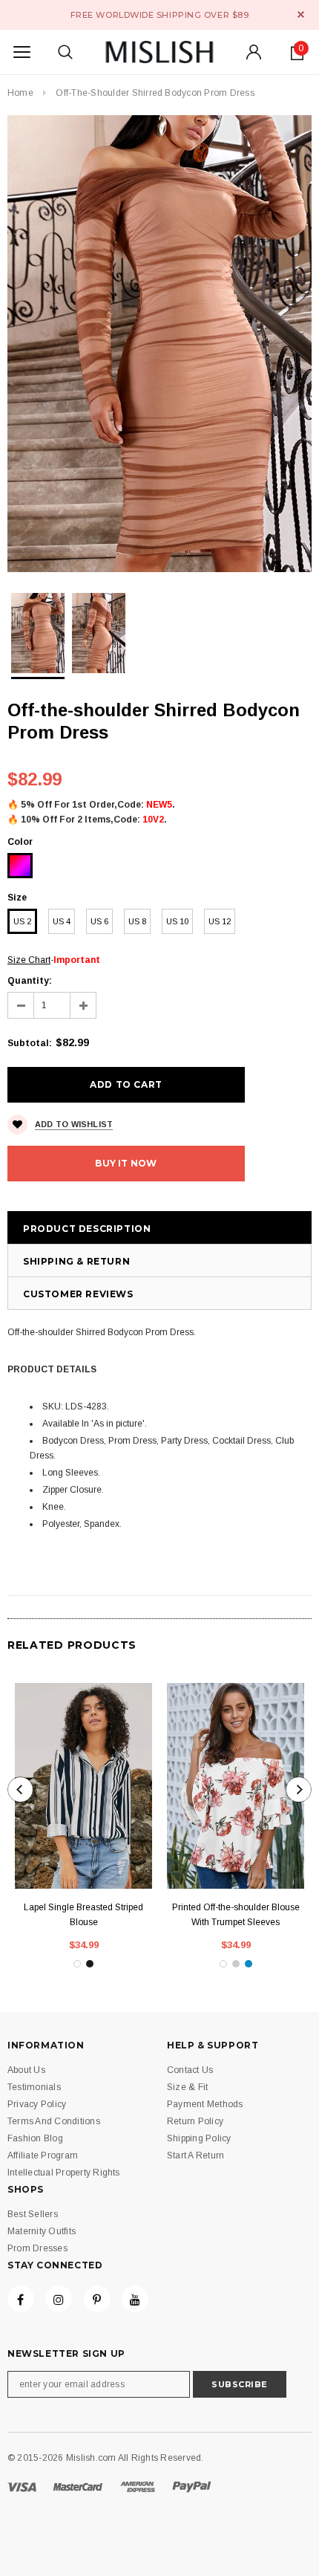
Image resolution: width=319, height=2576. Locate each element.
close (301, 14)
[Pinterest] (97, 2299)
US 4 (62, 921)
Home (20, 93)
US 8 (137, 921)
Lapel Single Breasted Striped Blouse (83, 1915)
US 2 (22, 921)
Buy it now (126, 1163)
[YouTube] (135, 2299)
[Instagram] (59, 2299)
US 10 (177, 921)
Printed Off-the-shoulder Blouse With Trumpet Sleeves (236, 1915)
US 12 (220, 921)
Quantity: (30, 981)
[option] (159, 344)
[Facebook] (21, 2299)
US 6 (99, 921)
